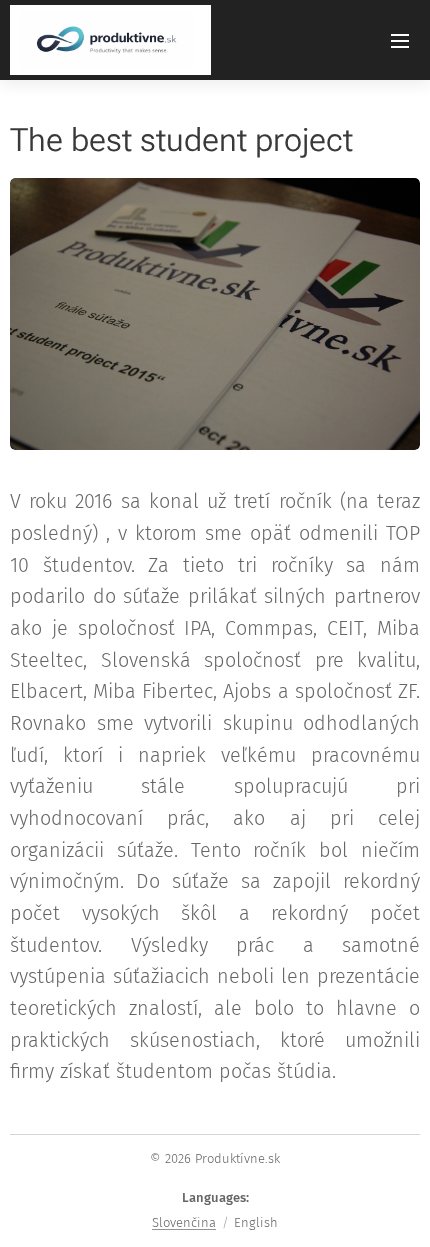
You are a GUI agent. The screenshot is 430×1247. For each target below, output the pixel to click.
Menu (400, 40)
